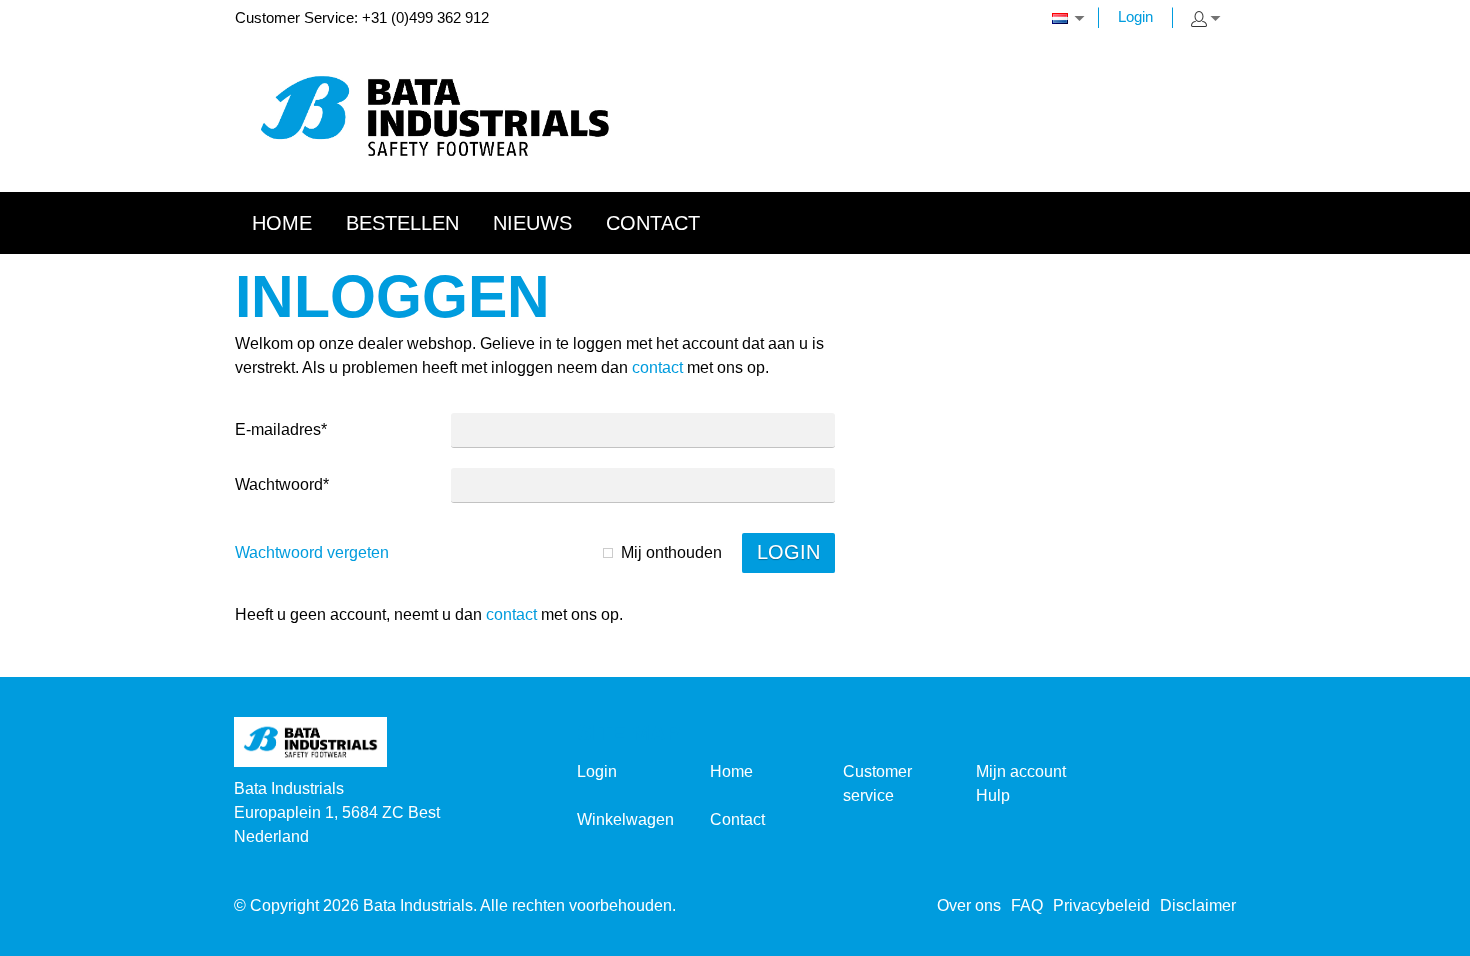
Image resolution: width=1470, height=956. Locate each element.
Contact (737, 819)
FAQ (1027, 905)
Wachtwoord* (282, 484)
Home (731, 771)
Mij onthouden (671, 552)
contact (657, 367)
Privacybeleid (1101, 905)
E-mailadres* (281, 429)
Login (1135, 16)
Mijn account (1021, 771)
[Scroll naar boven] (1427, 933)
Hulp (993, 795)
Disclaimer (1198, 905)
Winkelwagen (625, 819)
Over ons (969, 905)
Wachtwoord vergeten (312, 552)
